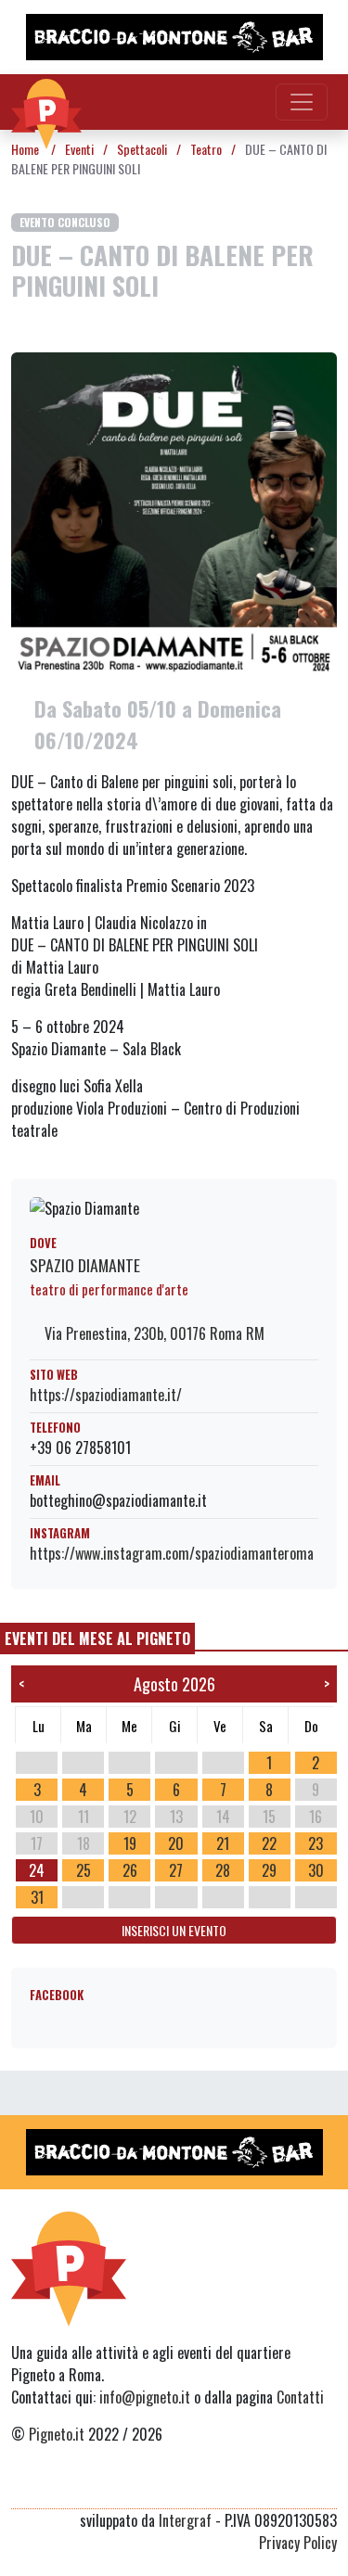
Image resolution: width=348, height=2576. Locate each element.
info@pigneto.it (145, 2397)
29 (269, 1870)
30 (316, 1870)
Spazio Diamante (85, 1265)
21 (223, 1843)
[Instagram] (290, 2486)
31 (37, 1897)
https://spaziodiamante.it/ (106, 1395)
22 (269, 1843)
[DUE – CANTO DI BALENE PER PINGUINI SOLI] (174, 514)
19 (130, 1843)
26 (130, 1870)
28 (223, 1870)
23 (316, 1843)
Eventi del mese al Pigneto (97, 1639)
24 (37, 1870)
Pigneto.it (57, 2434)
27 (176, 1870)
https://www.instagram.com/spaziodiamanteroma (172, 1553)
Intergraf (185, 2520)
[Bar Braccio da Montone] (174, 37)
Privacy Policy (298, 2543)
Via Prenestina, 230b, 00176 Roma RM (153, 1333)
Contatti (300, 2397)
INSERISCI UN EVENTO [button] (174, 1930)
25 (84, 1870)
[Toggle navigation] (302, 102)
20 (176, 1843)
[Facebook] (325, 2486)
